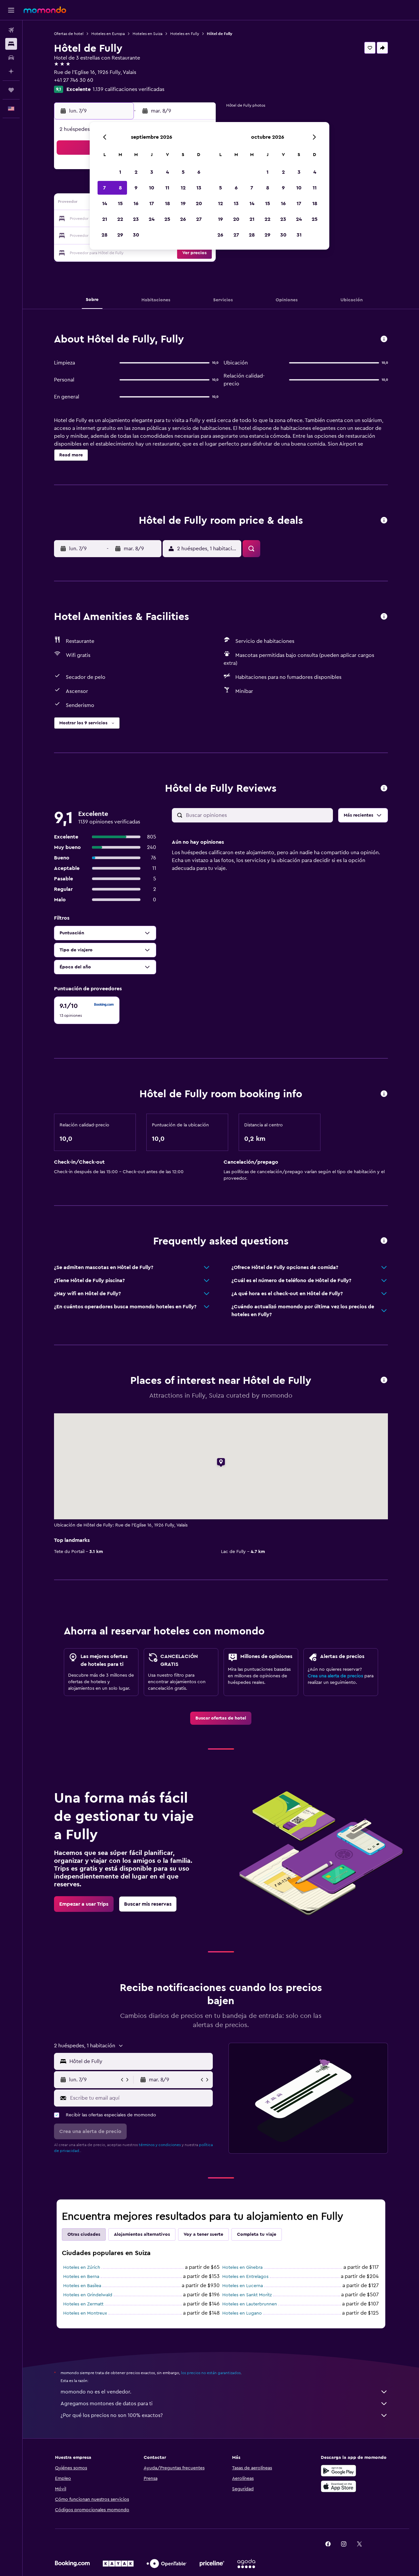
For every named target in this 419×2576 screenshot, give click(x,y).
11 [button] (167, 188)
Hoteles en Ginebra (242, 2267)
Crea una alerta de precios (335, 1676)
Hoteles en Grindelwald (88, 2295)
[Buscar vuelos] (11, 30)
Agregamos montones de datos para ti (107, 2404)
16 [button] (136, 203)
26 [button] (183, 219)
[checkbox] (87, 1010)
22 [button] (120, 219)
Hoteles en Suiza (147, 34)
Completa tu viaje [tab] (257, 2234)
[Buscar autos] (11, 58)
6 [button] (199, 172)
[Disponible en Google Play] (338, 2471)
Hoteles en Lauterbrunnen (250, 2304)
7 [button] (104, 188)
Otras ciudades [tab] (84, 2234)
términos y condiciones (160, 2145)
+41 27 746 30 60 (74, 80)
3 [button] (152, 172)
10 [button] (152, 188)
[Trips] (11, 90)
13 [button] (199, 188)
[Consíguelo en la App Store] (338, 2486)
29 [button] (120, 235)
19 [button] (183, 203)
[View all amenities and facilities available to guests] (384, 617)
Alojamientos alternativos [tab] (142, 2234)
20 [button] (199, 203)
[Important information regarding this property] (384, 1094)
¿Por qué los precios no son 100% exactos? (112, 2415)
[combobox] (140, 2061)
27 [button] (199, 219)
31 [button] (299, 235)
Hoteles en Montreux (85, 2313)
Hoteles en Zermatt (83, 2304)
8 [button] (120, 188)
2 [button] (136, 172)
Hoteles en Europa (108, 34)
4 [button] (167, 172)
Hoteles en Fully (185, 34)
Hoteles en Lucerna (243, 2286)
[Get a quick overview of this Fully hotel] (384, 339)
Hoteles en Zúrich (82, 2267)
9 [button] (136, 188)
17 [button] (152, 203)
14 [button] (105, 203)
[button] (11, 10)
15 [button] (120, 203)
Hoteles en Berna (81, 2277)
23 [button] (136, 219)
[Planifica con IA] (11, 71)
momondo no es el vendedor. (96, 2392)
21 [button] (105, 219)
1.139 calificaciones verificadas (128, 89)
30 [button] (136, 235)
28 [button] (104, 235)
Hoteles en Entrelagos (245, 2277)
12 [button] (183, 188)
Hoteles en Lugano (242, 2313)
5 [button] (183, 172)
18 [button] (167, 203)
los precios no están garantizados (211, 2373)
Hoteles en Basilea (82, 2286)
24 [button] (152, 219)
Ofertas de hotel (69, 34)
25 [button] (167, 219)
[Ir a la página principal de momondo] (45, 10)
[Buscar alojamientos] (11, 44)
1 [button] (120, 172)
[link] (221, 1718)
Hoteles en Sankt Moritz (247, 2295)
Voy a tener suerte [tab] (203, 2234)
